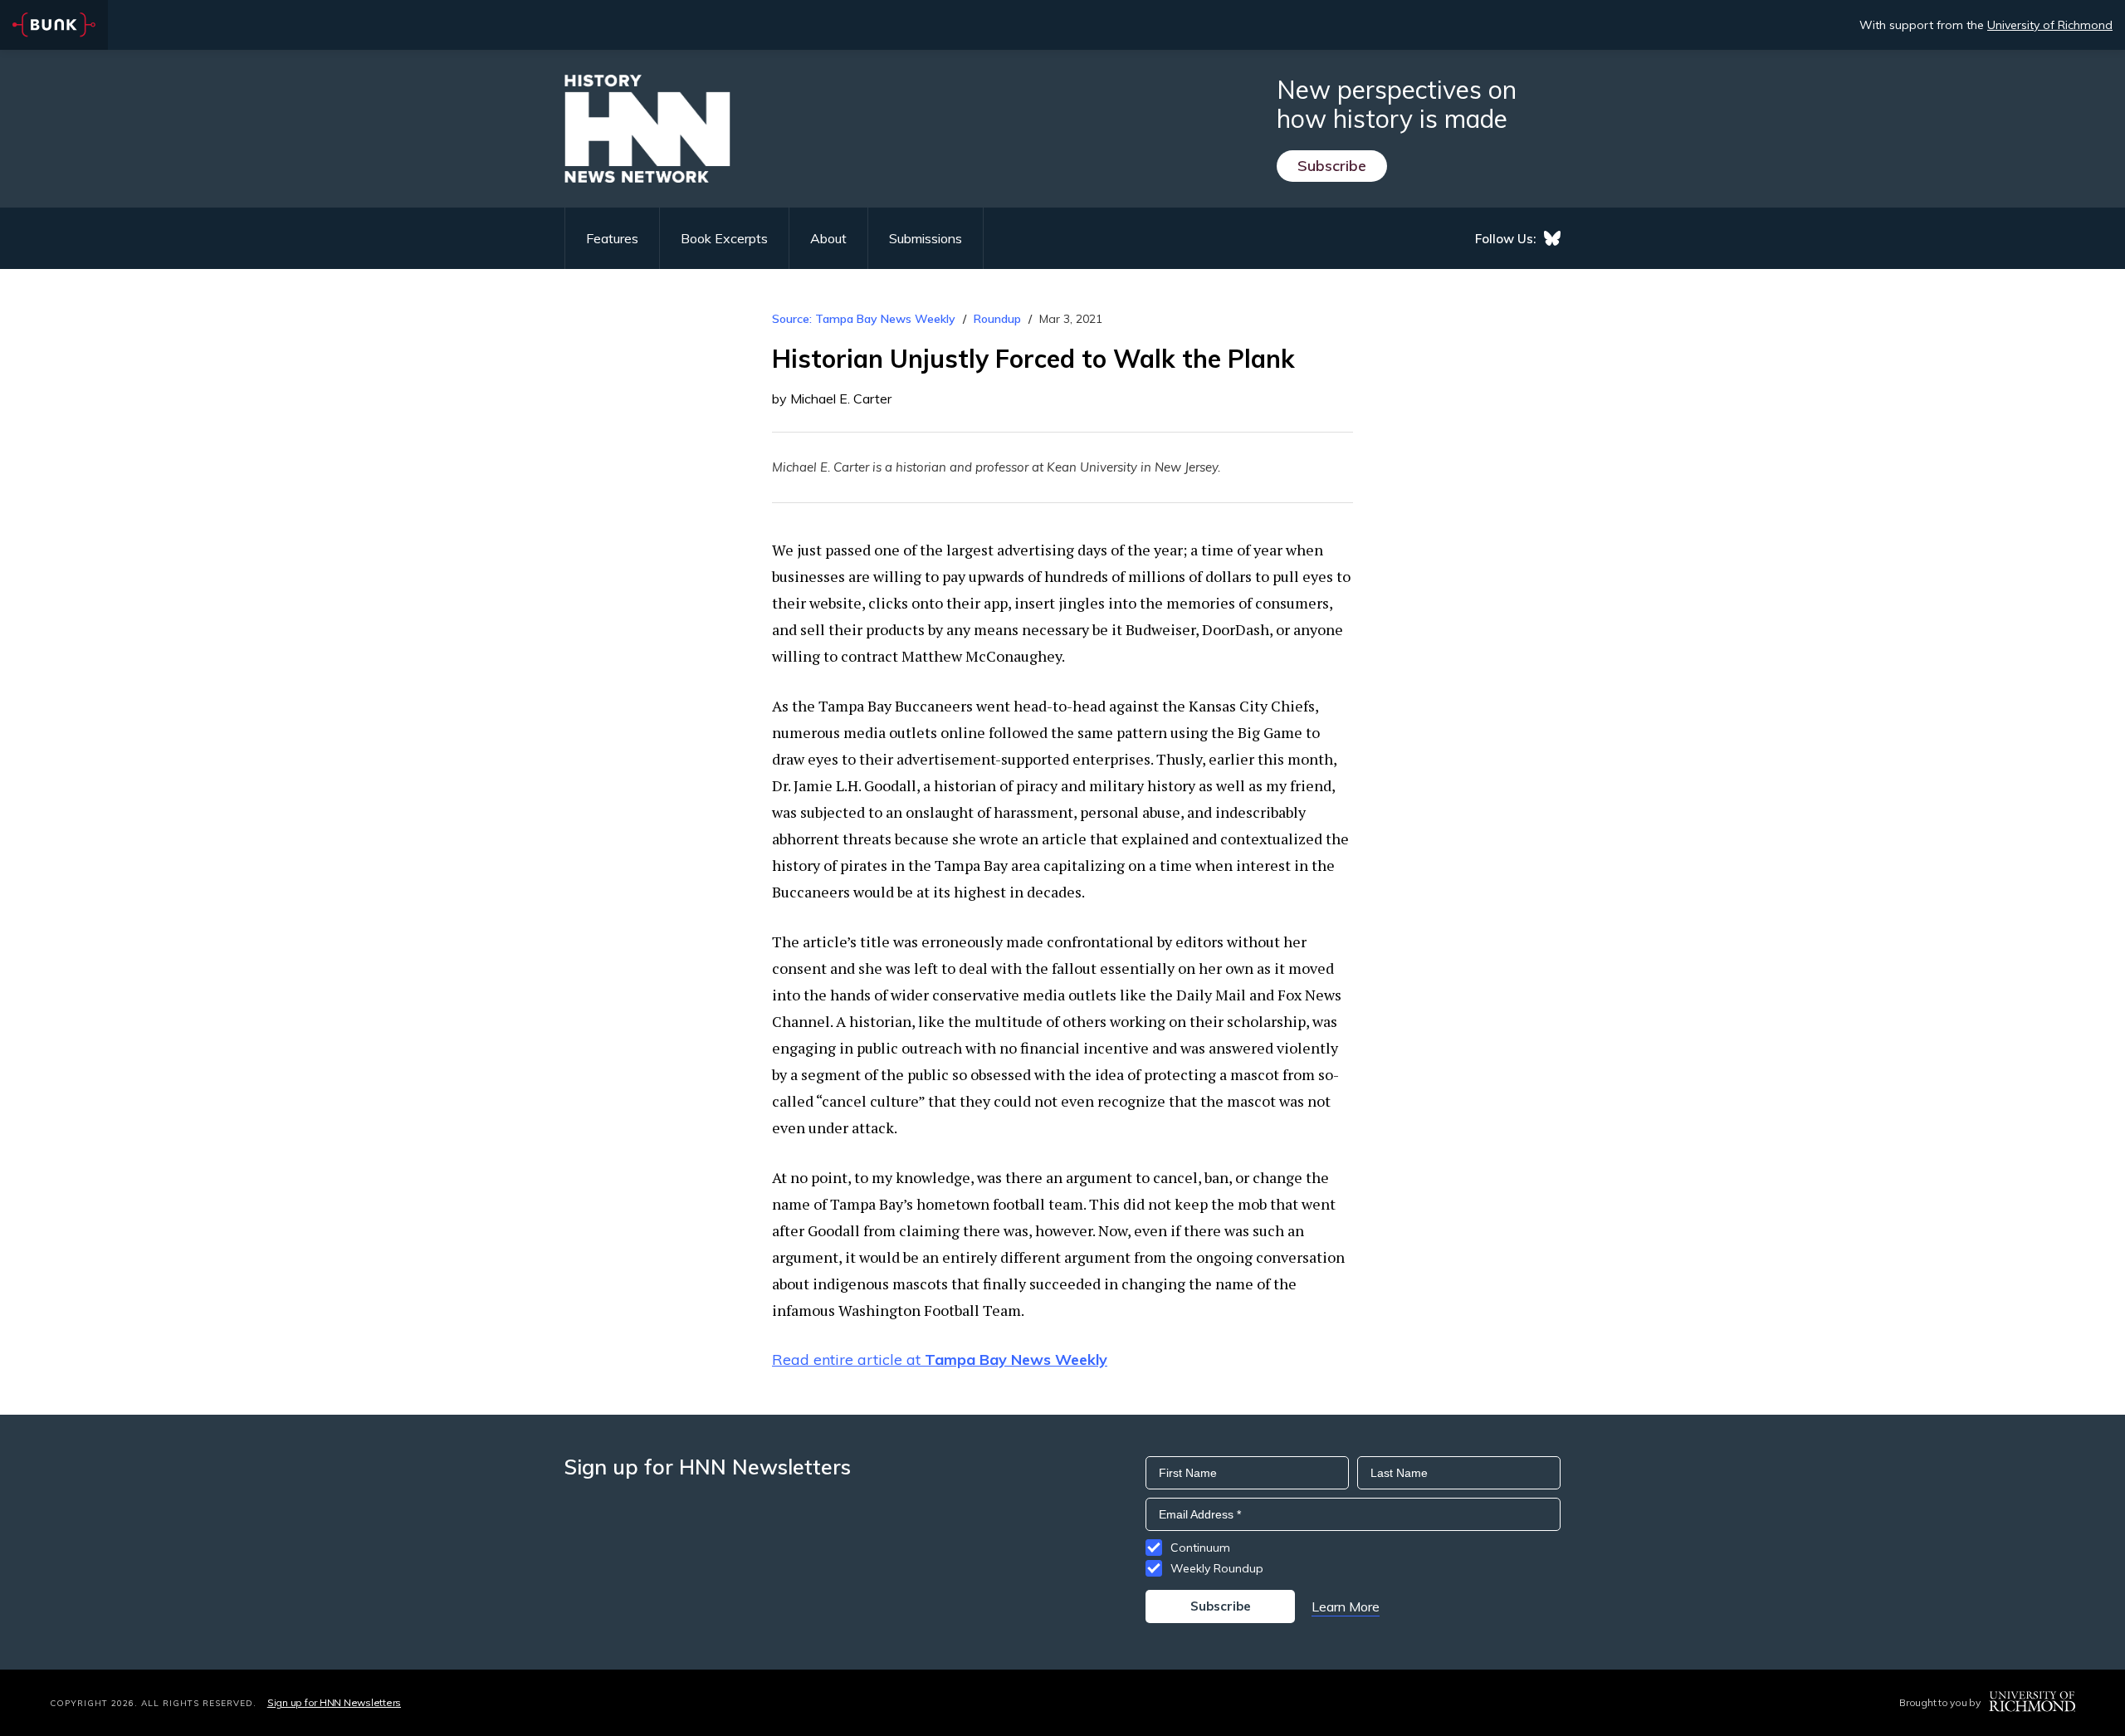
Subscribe (1332, 166)
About (828, 238)
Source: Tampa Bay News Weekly (864, 319)
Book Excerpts (724, 238)
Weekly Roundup (1217, 1568)
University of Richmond (2050, 25)
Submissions (926, 238)
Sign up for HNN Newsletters (334, 1702)
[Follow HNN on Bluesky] (1552, 238)
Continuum (1200, 1548)
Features (612, 238)
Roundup (997, 319)
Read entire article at (940, 1359)
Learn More (1346, 1606)
